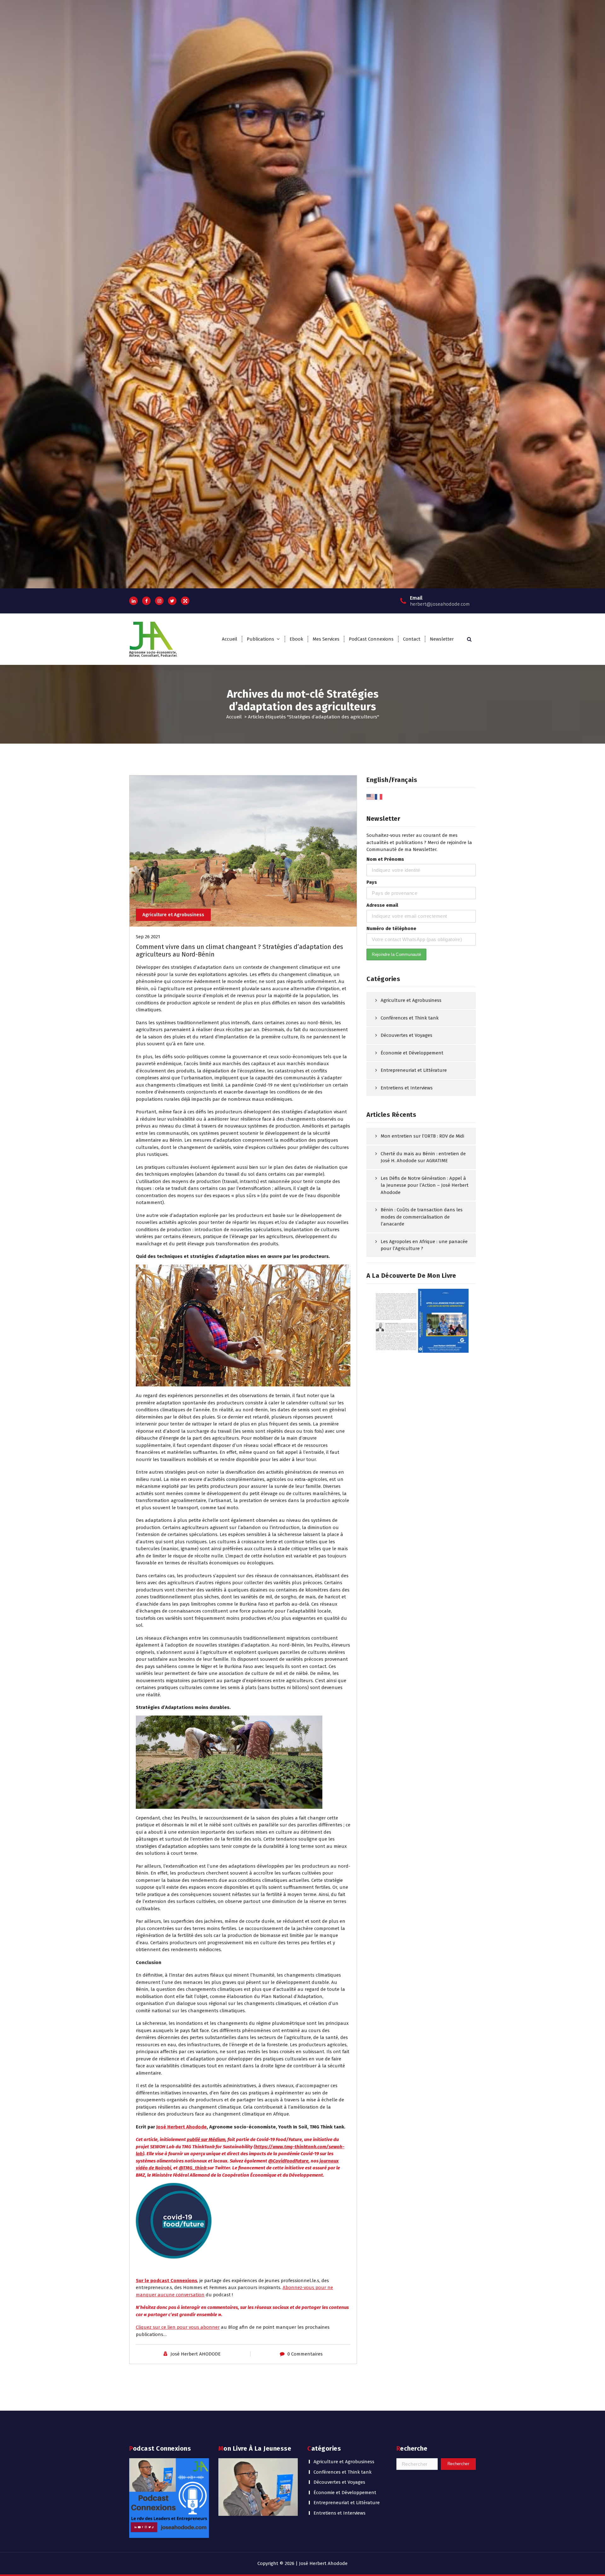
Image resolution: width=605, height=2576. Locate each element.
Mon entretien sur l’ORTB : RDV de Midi (422, 1136)
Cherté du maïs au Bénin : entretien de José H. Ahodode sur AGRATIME (423, 1157)
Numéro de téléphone (391, 928)
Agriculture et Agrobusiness (173, 915)
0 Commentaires (305, 2354)
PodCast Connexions (371, 639)
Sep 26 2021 (148, 937)
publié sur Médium (206, 2139)
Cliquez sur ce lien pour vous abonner (178, 2327)
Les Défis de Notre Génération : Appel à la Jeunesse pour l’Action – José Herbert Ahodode (425, 1185)
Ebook (296, 639)
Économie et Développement (412, 1053)
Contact (412, 639)
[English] (371, 797)
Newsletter (442, 639)
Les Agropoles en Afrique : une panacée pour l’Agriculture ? (424, 1245)
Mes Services (326, 639)
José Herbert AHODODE (196, 2354)
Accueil (230, 639)
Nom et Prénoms (385, 859)
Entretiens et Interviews (407, 1088)
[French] (379, 797)
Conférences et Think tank (410, 1018)
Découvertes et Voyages (406, 1035)
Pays (372, 882)
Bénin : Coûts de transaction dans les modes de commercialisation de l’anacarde (422, 1217)
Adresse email (382, 905)
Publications (260, 639)
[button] (243, 1325)
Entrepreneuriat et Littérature (414, 1070)
